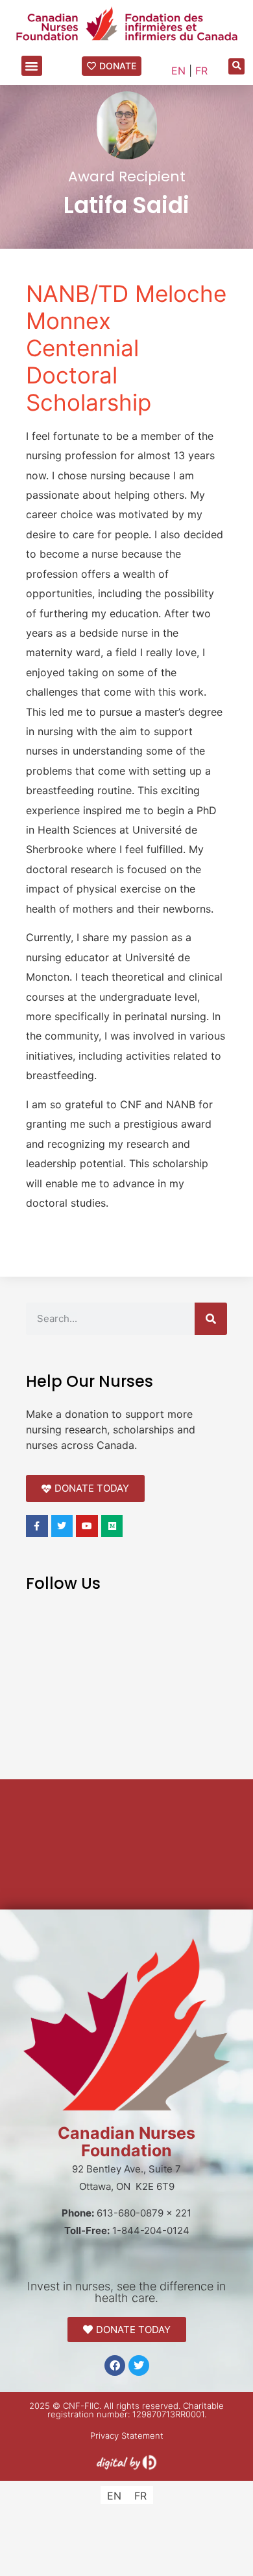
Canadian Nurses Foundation (126, 2142)
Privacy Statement (127, 2435)
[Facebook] (115, 2365)
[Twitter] (139, 2365)
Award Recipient (127, 177)
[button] (32, 66)
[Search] (211, 1319)
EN (178, 71)
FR (201, 71)
